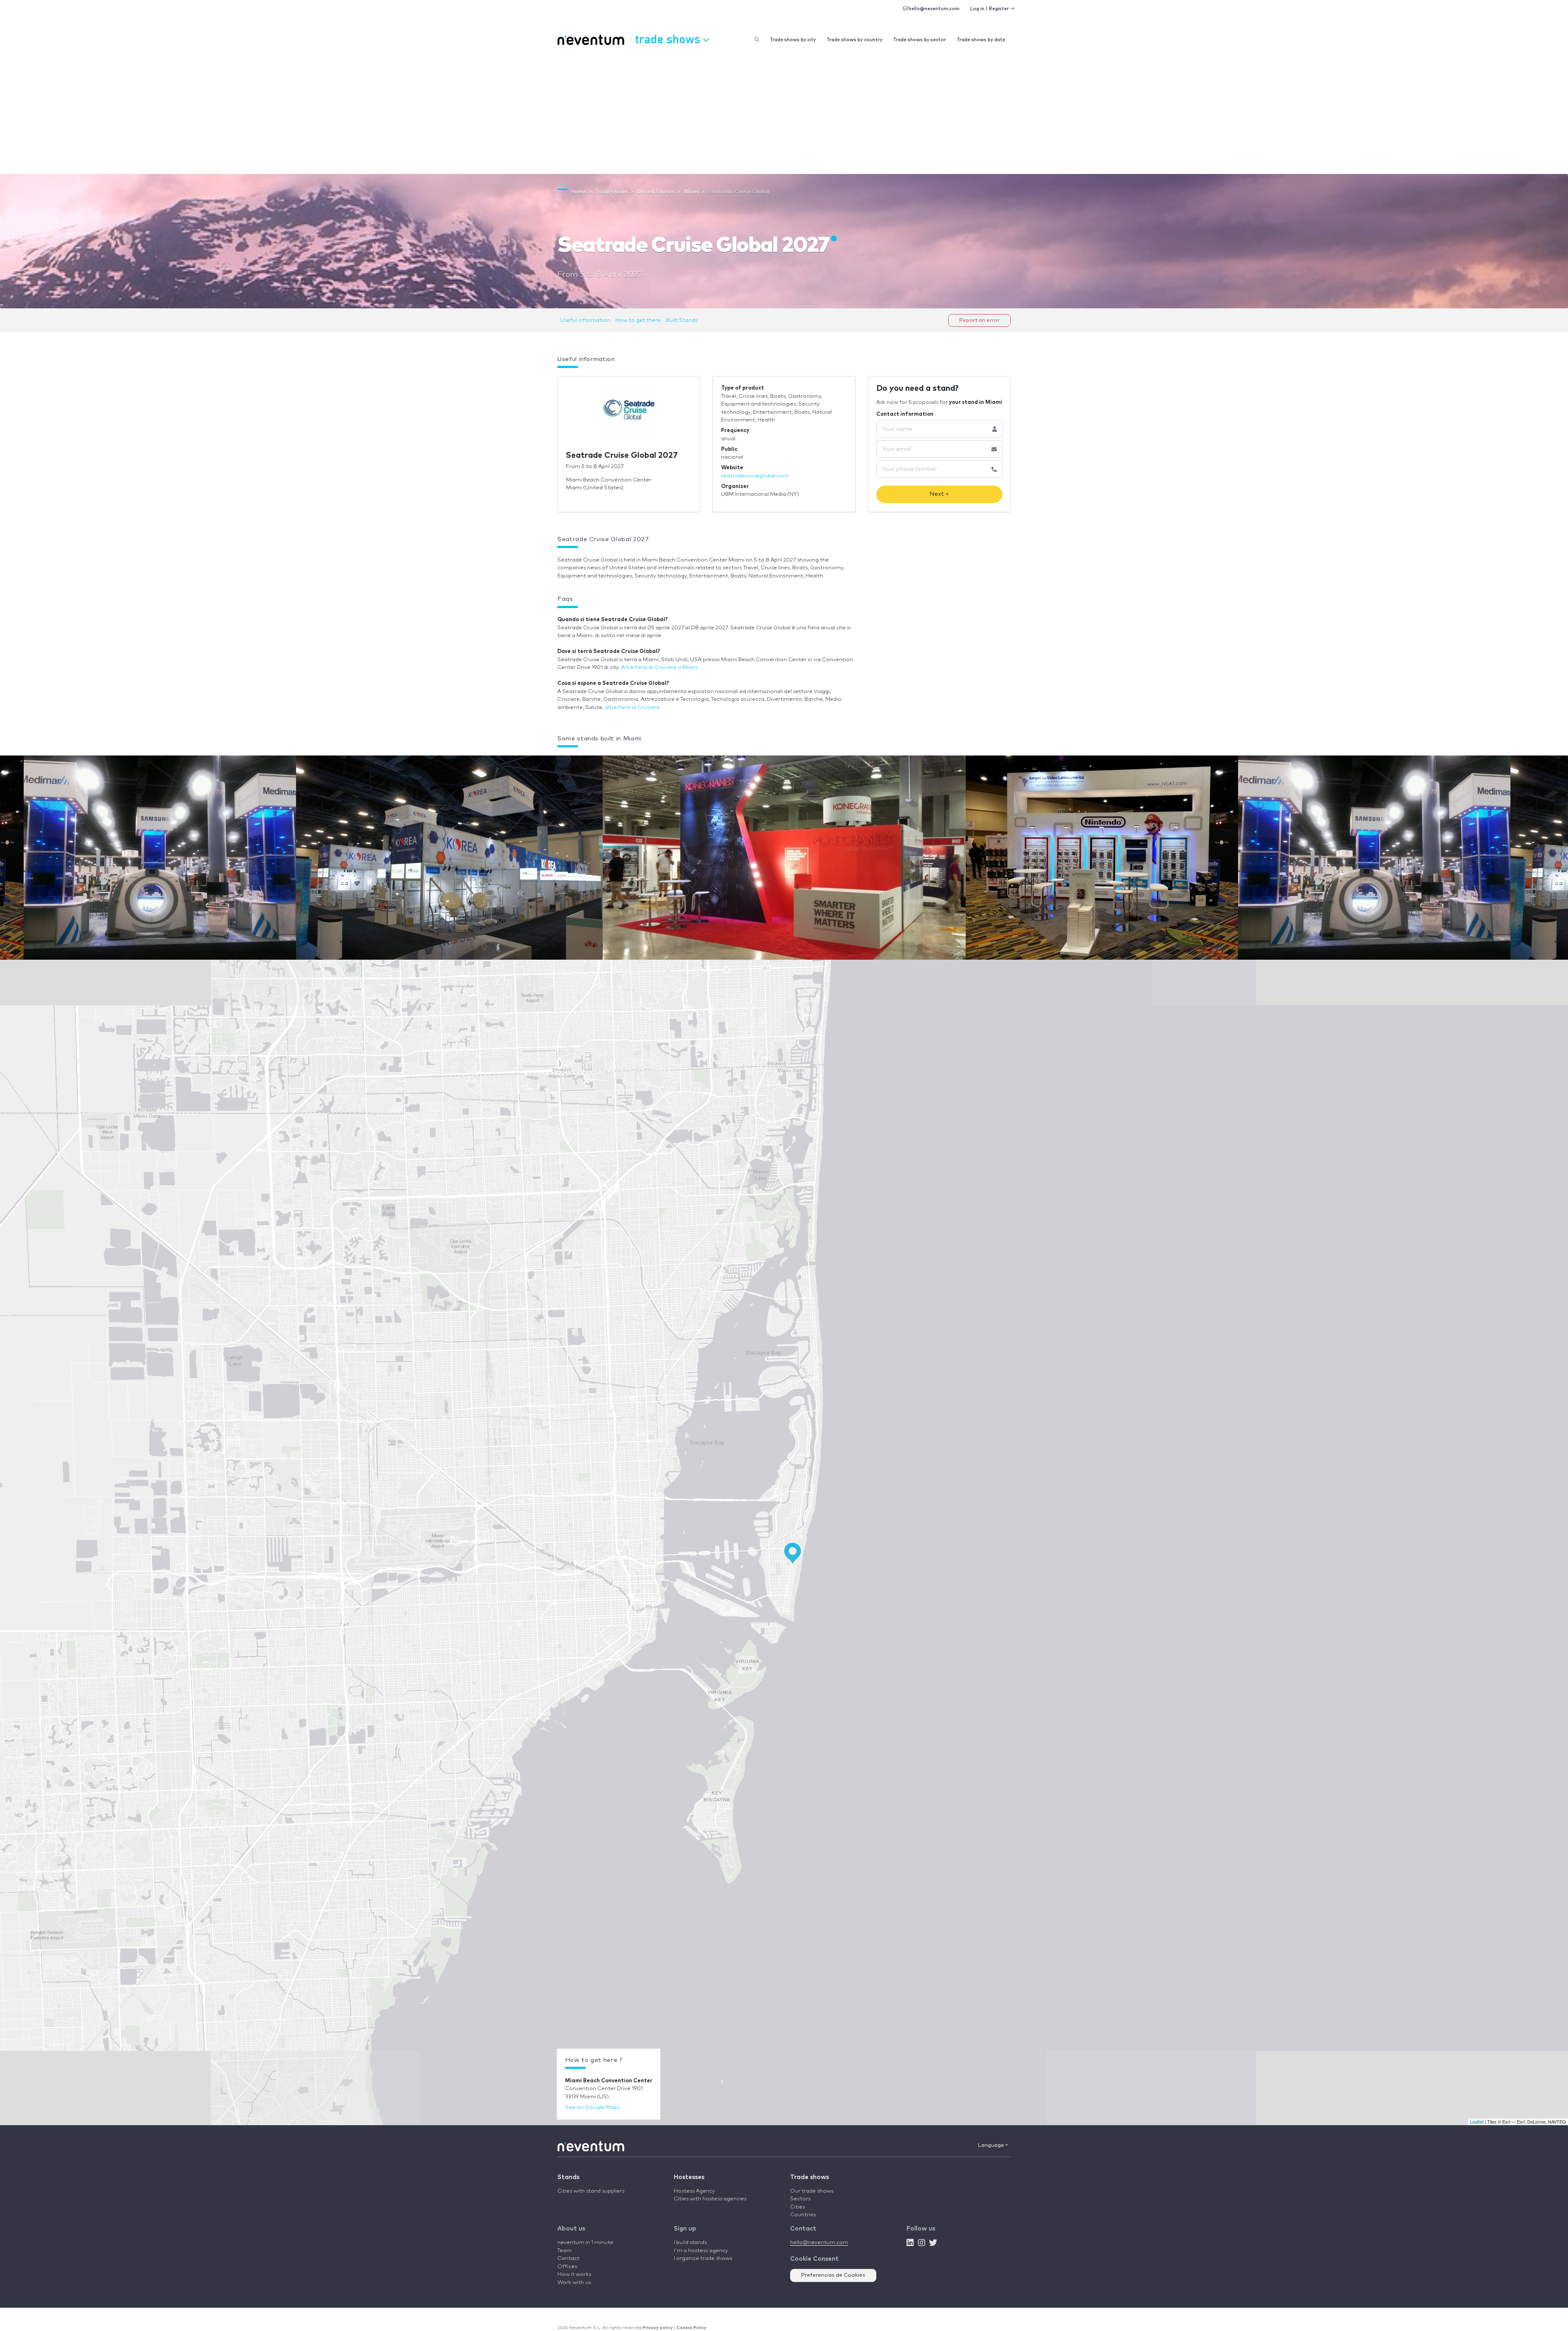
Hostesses (689, 2177)
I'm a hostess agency (701, 2251)
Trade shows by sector (920, 40)
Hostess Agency (694, 2191)
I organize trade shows (703, 2259)
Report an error (979, 320)
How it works (574, 2274)
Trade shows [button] (669, 39)
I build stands (690, 2243)
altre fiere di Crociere (632, 708)
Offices (567, 2267)
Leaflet (1477, 2122)
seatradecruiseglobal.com (755, 476)
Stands (568, 2177)
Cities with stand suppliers (591, 2191)
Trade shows (810, 2177)
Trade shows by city (793, 40)
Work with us (574, 2283)
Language (992, 2145)
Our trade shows (812, 2191)
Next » (939, 494)
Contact (568, 2259)
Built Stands (682, 320)
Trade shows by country (854, 40)
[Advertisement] (784, 113)
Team (565, 2251)
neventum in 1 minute (585, 2243)
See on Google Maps (592, 2107)
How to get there (638, 320)
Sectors (800, 2199)
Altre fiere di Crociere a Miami (660, 667)
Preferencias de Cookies (833, 2275)
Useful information (585, 320)
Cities (797, 2207)
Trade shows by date (981, 40)
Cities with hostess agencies (710, 2199)
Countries (803, 2215)
